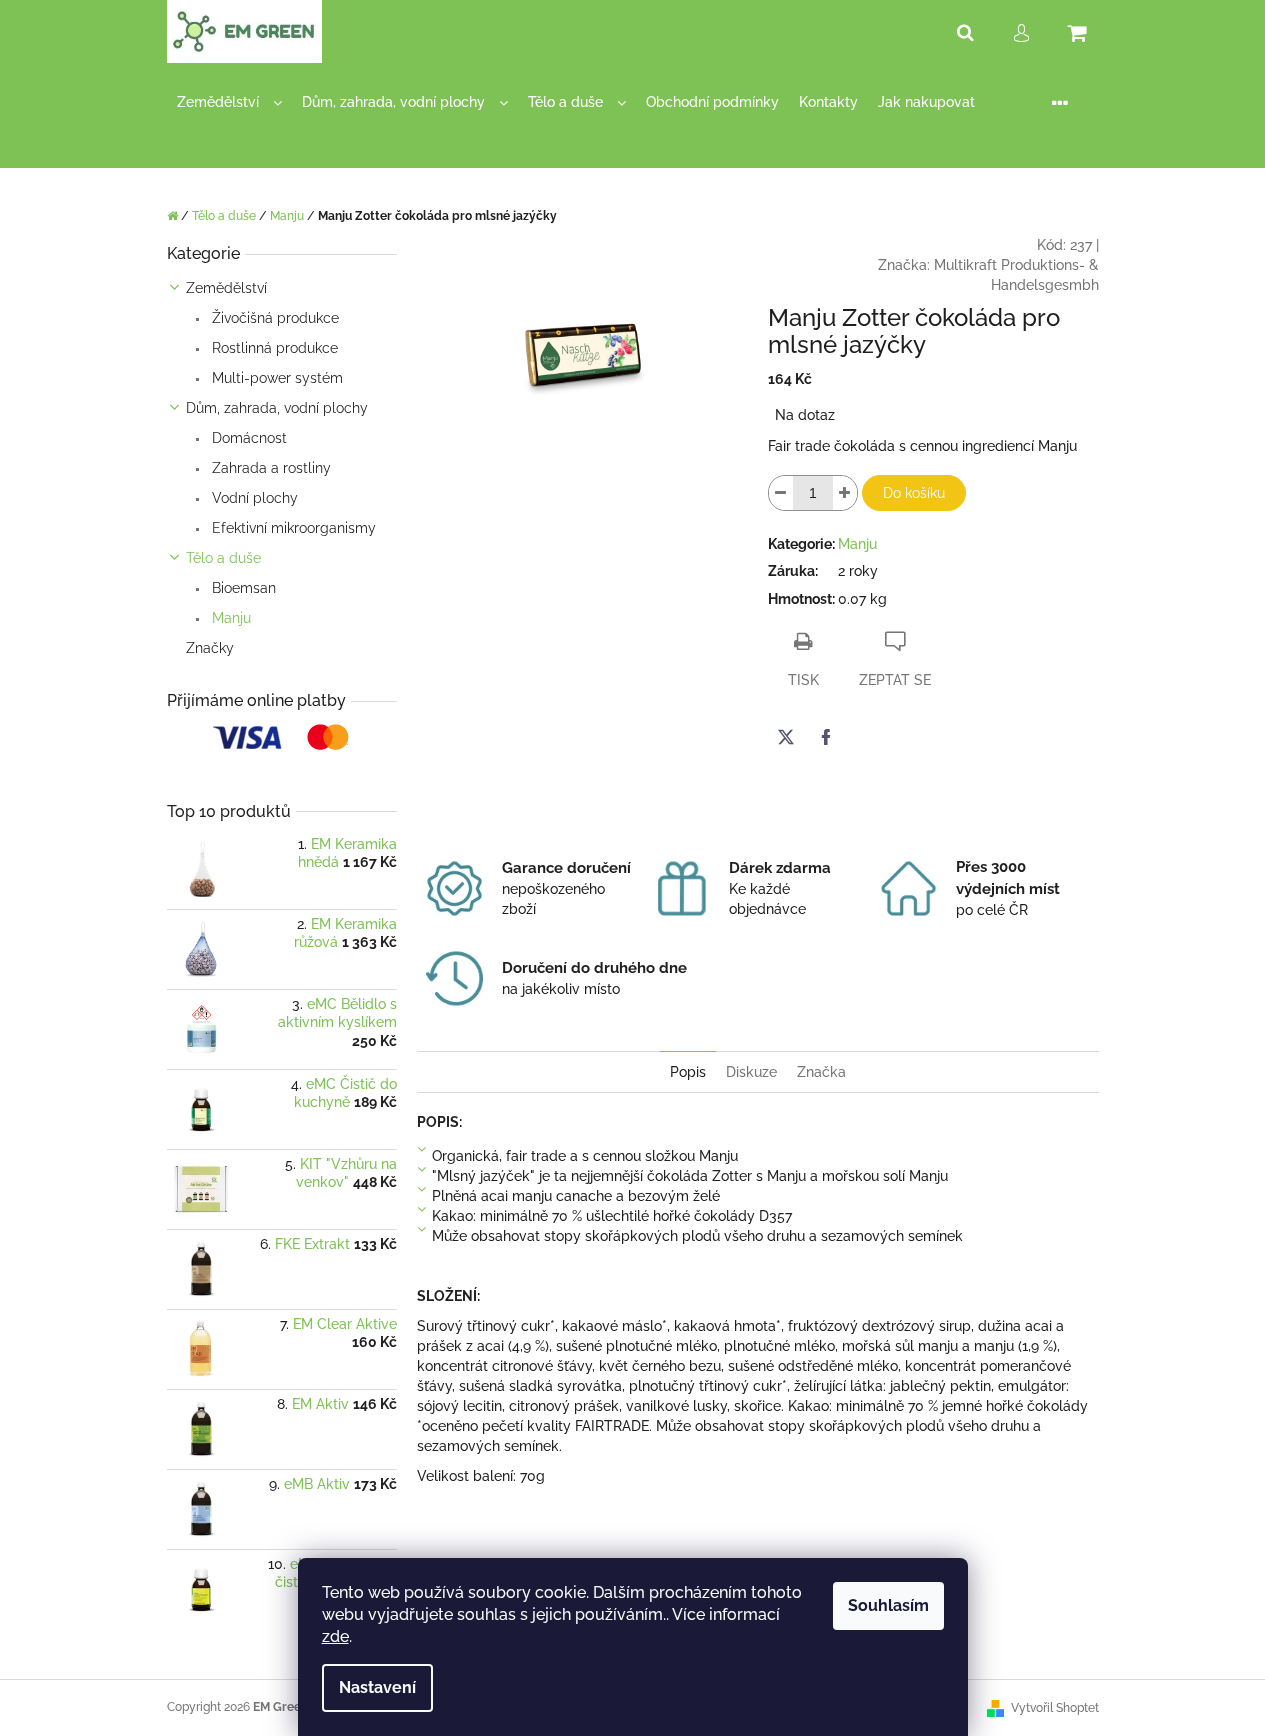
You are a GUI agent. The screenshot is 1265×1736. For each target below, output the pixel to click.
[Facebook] (826, 737)
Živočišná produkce (273, 318)
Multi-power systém (275, 378)
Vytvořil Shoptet (1055, 1708)
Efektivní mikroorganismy (292, 528)
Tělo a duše (223, 558)
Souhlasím (888, 1605)
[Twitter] (786, 737)
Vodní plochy (253, 498)
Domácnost (247, 438)
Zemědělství (226, 288)
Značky (210, 648)
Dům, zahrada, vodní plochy (277, 408)
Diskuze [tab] (751, 1072)
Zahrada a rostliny (269, 468)
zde (335, 1636)
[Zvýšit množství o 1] (845, 493)
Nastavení (377, 1687)
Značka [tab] (821, 1072)
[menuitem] (229, 102)
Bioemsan (242, 588)
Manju (229, 618)
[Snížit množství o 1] (781, 493)
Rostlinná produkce (273, 348)
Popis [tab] (688, 1072)
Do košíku (914, 493)
